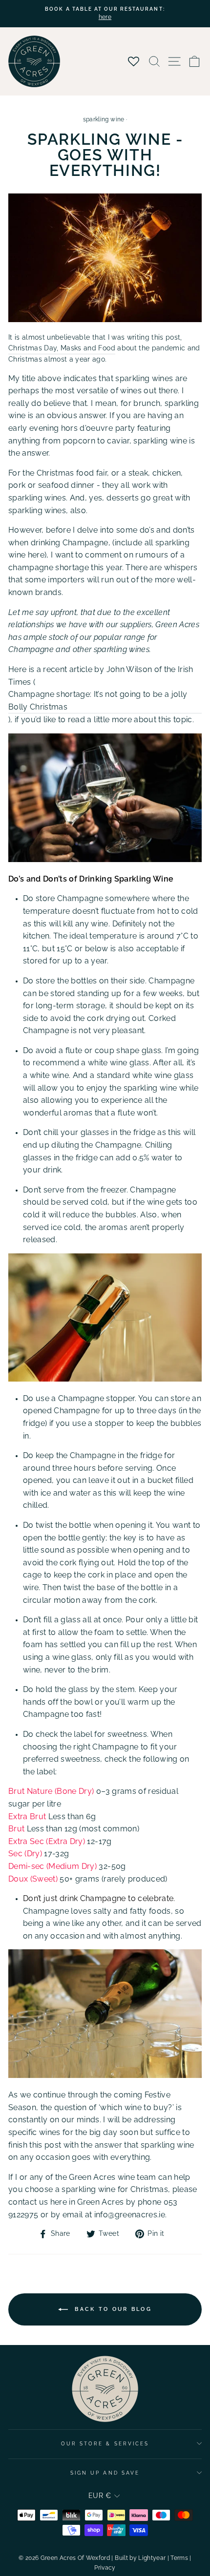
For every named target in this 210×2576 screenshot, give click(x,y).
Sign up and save (105, 2473)
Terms (179, 2558)
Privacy (105, 2568)
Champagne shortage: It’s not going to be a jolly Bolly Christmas (98, 701)
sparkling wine (104, 119)
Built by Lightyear (140, 2558)
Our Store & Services (105, 2443)
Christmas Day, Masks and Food (62, 348)
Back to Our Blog (112, 2309)
